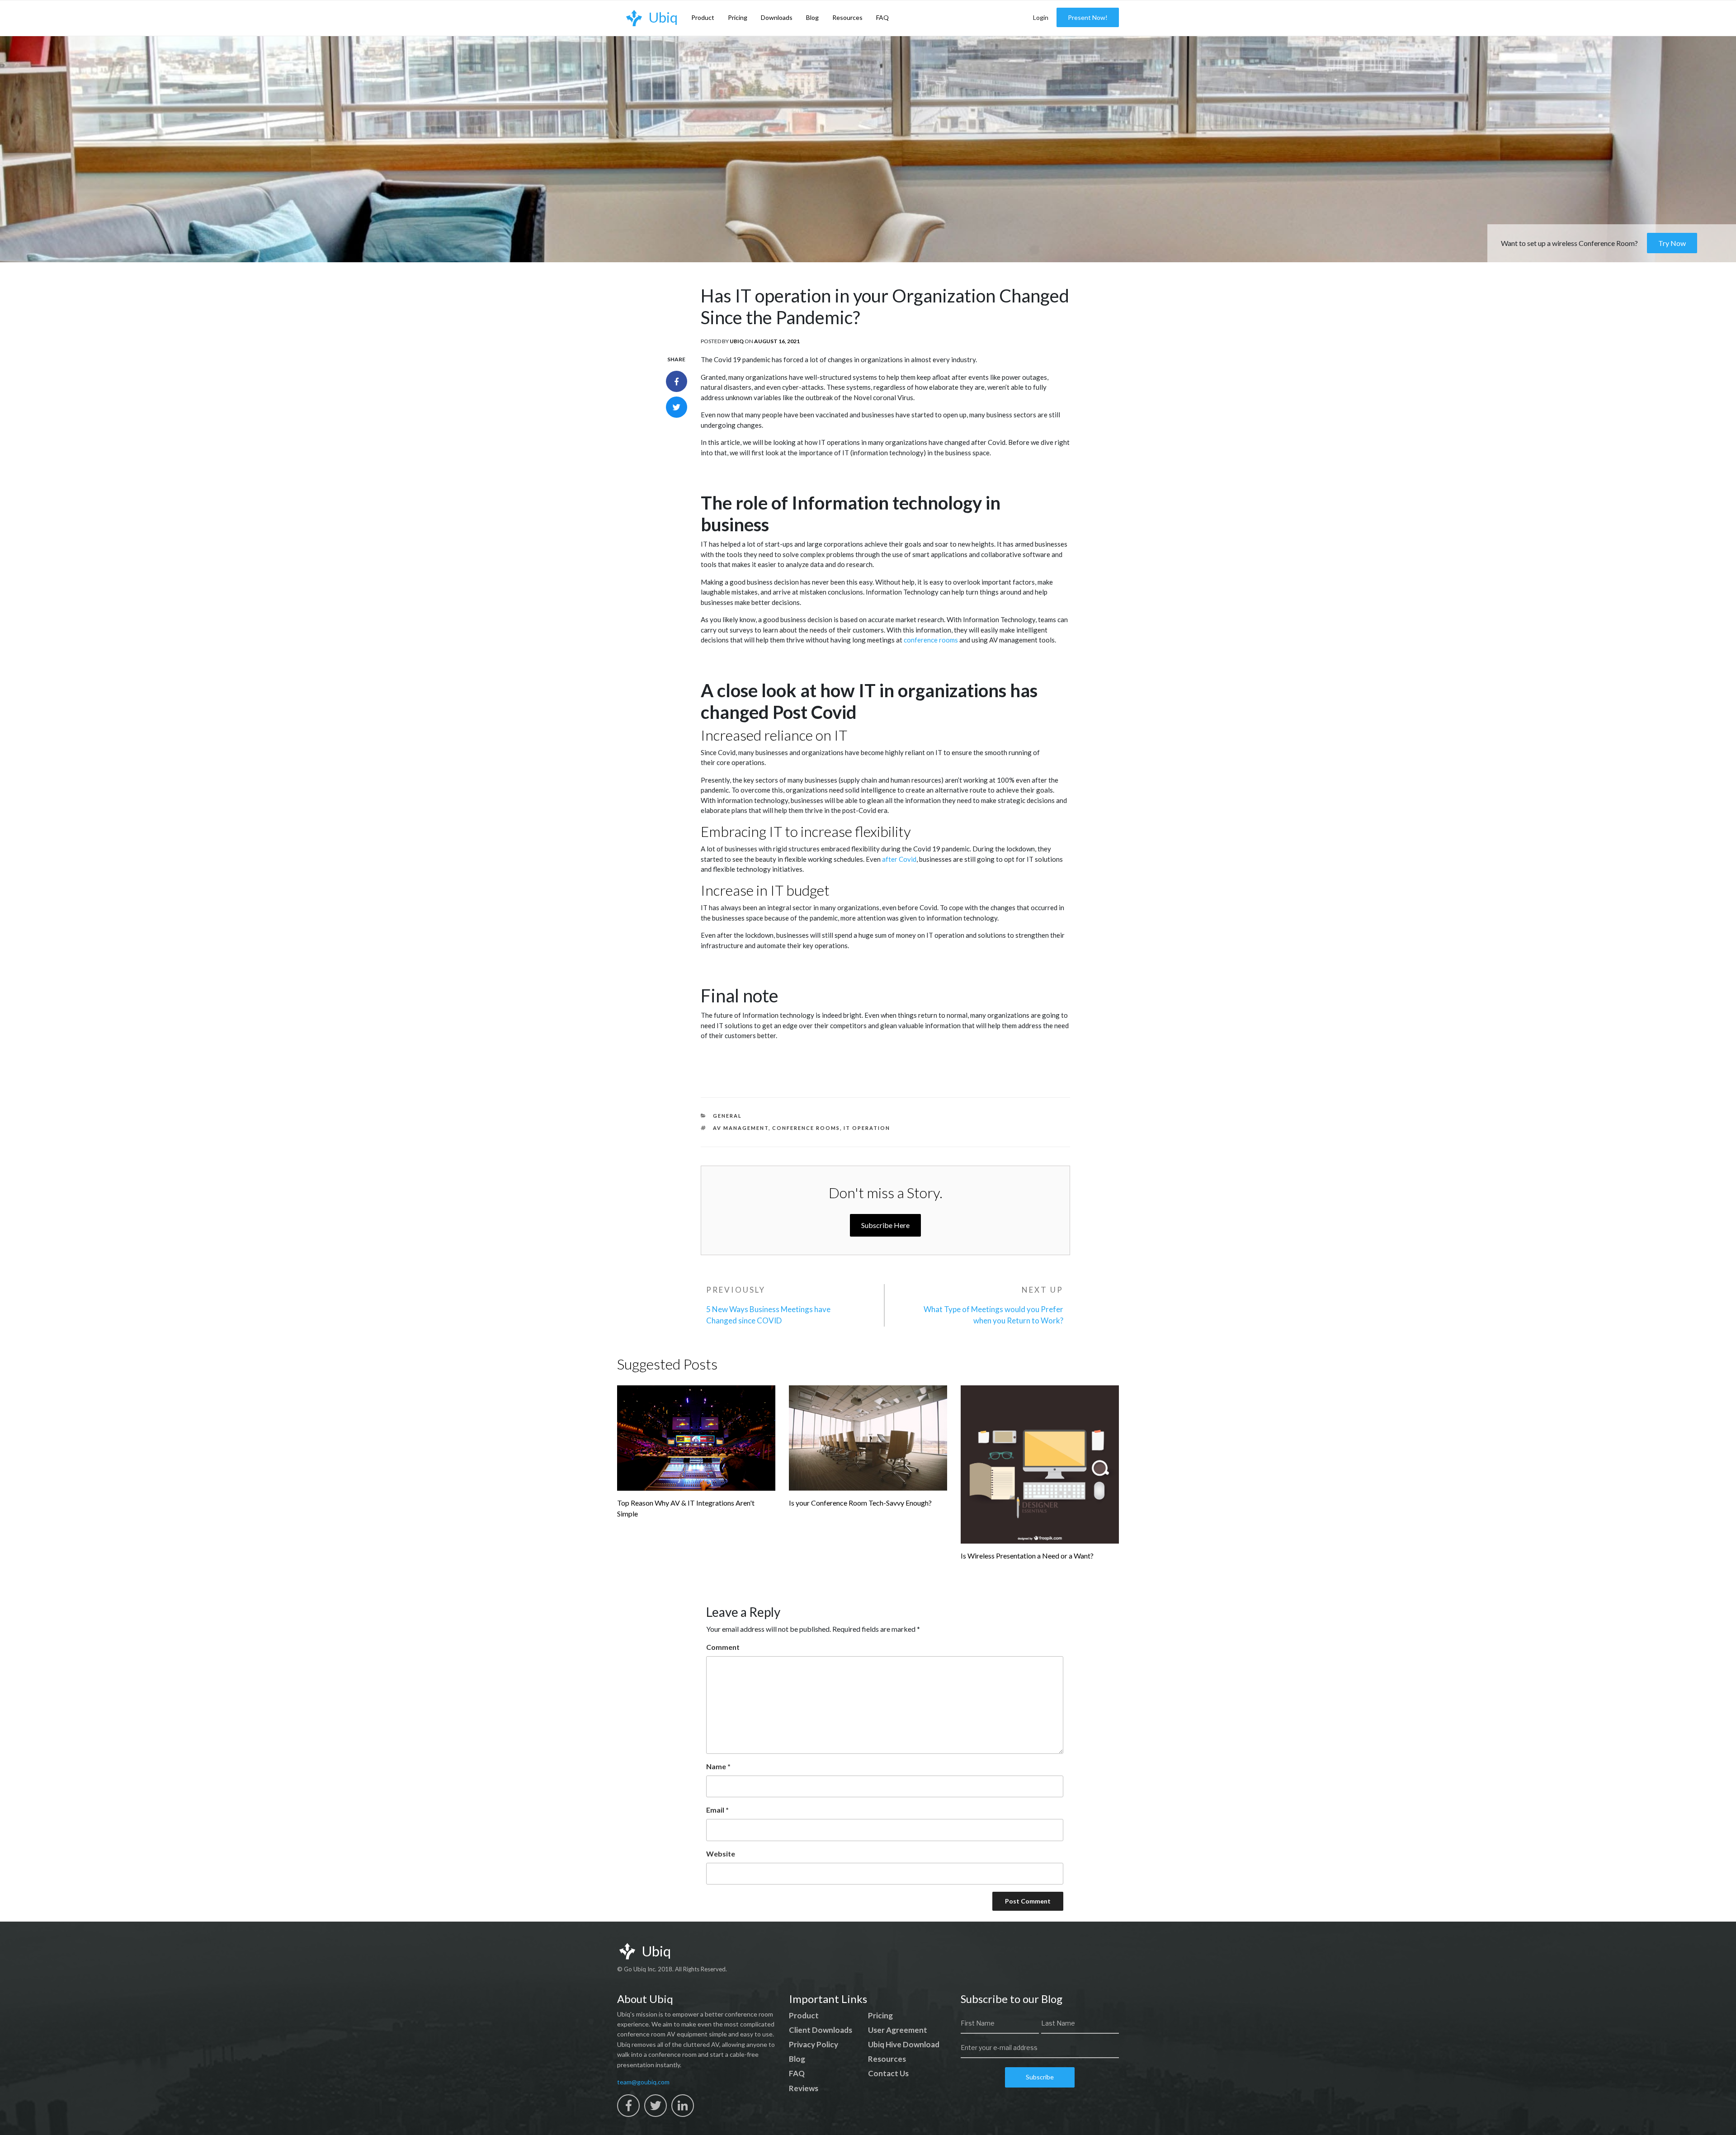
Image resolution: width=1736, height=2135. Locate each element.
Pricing (738, 17)
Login (1041, 17)
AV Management (741, 1128)
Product (703, 17)
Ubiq (737, 341)
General (727, 1116)
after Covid (899, 859)
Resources (847, 17)
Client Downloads (821, 2030)
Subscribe (1040, 2077)
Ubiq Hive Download (904, 2044)
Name (718, 1766)
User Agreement (898, 2030)
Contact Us (888, 2073)
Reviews (804, 2088)
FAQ (882, 17)
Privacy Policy (814, 2044)
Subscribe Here (885, 1225)
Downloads (777, 17)
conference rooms (931, 640)
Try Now (1672, 243)
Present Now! (1088, 17)
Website (721, 1854)
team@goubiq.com (643, 2082)
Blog (812, 17)
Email (717, 1810)
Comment (723, 1647)
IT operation (867, 1128)
